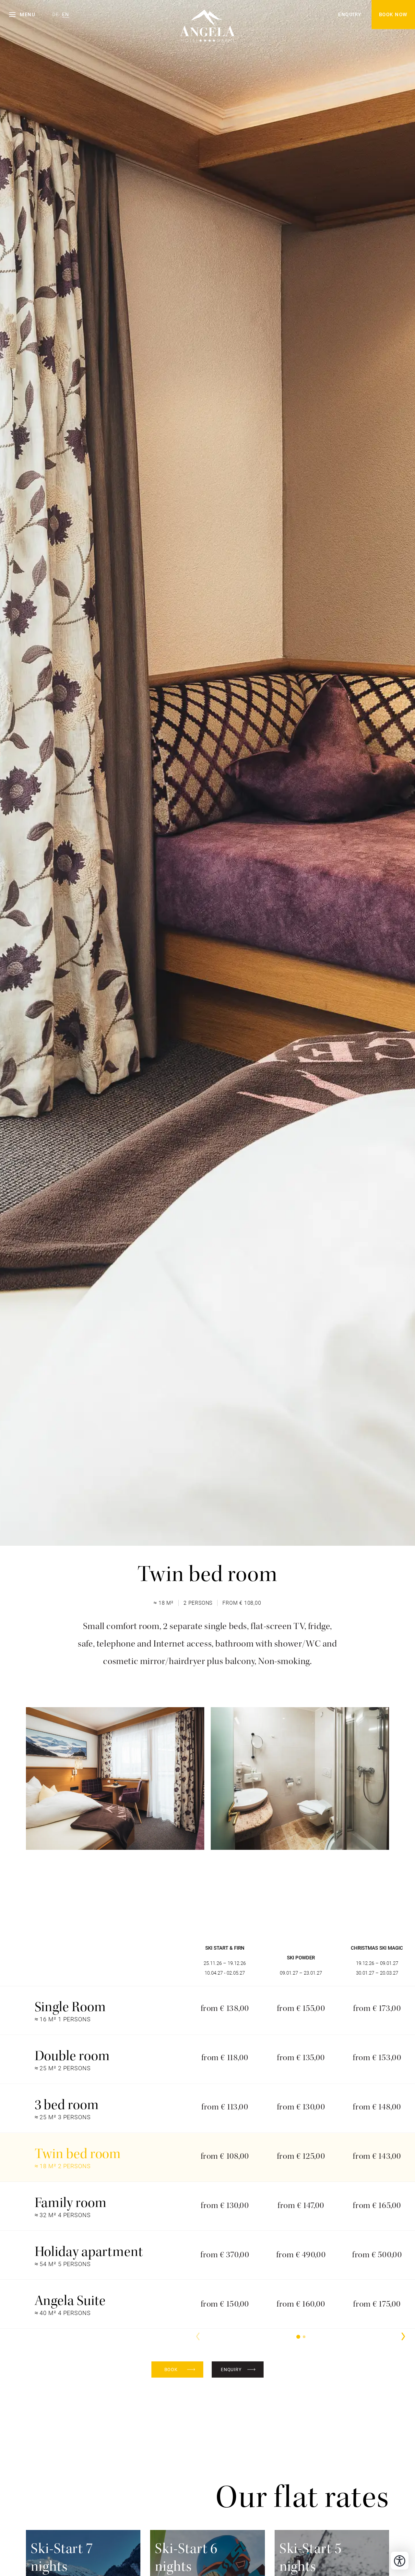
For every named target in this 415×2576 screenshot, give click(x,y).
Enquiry (350, 15)
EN (66, 15)
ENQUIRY (231, 2369)
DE (56, 15)
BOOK (171, 2369)
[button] (22, 15)
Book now (393, 15)
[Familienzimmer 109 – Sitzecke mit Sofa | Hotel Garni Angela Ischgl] (115, 1778)
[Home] (208, 18)
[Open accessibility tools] (400, 2561)
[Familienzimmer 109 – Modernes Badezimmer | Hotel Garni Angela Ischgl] (300, 1778)
